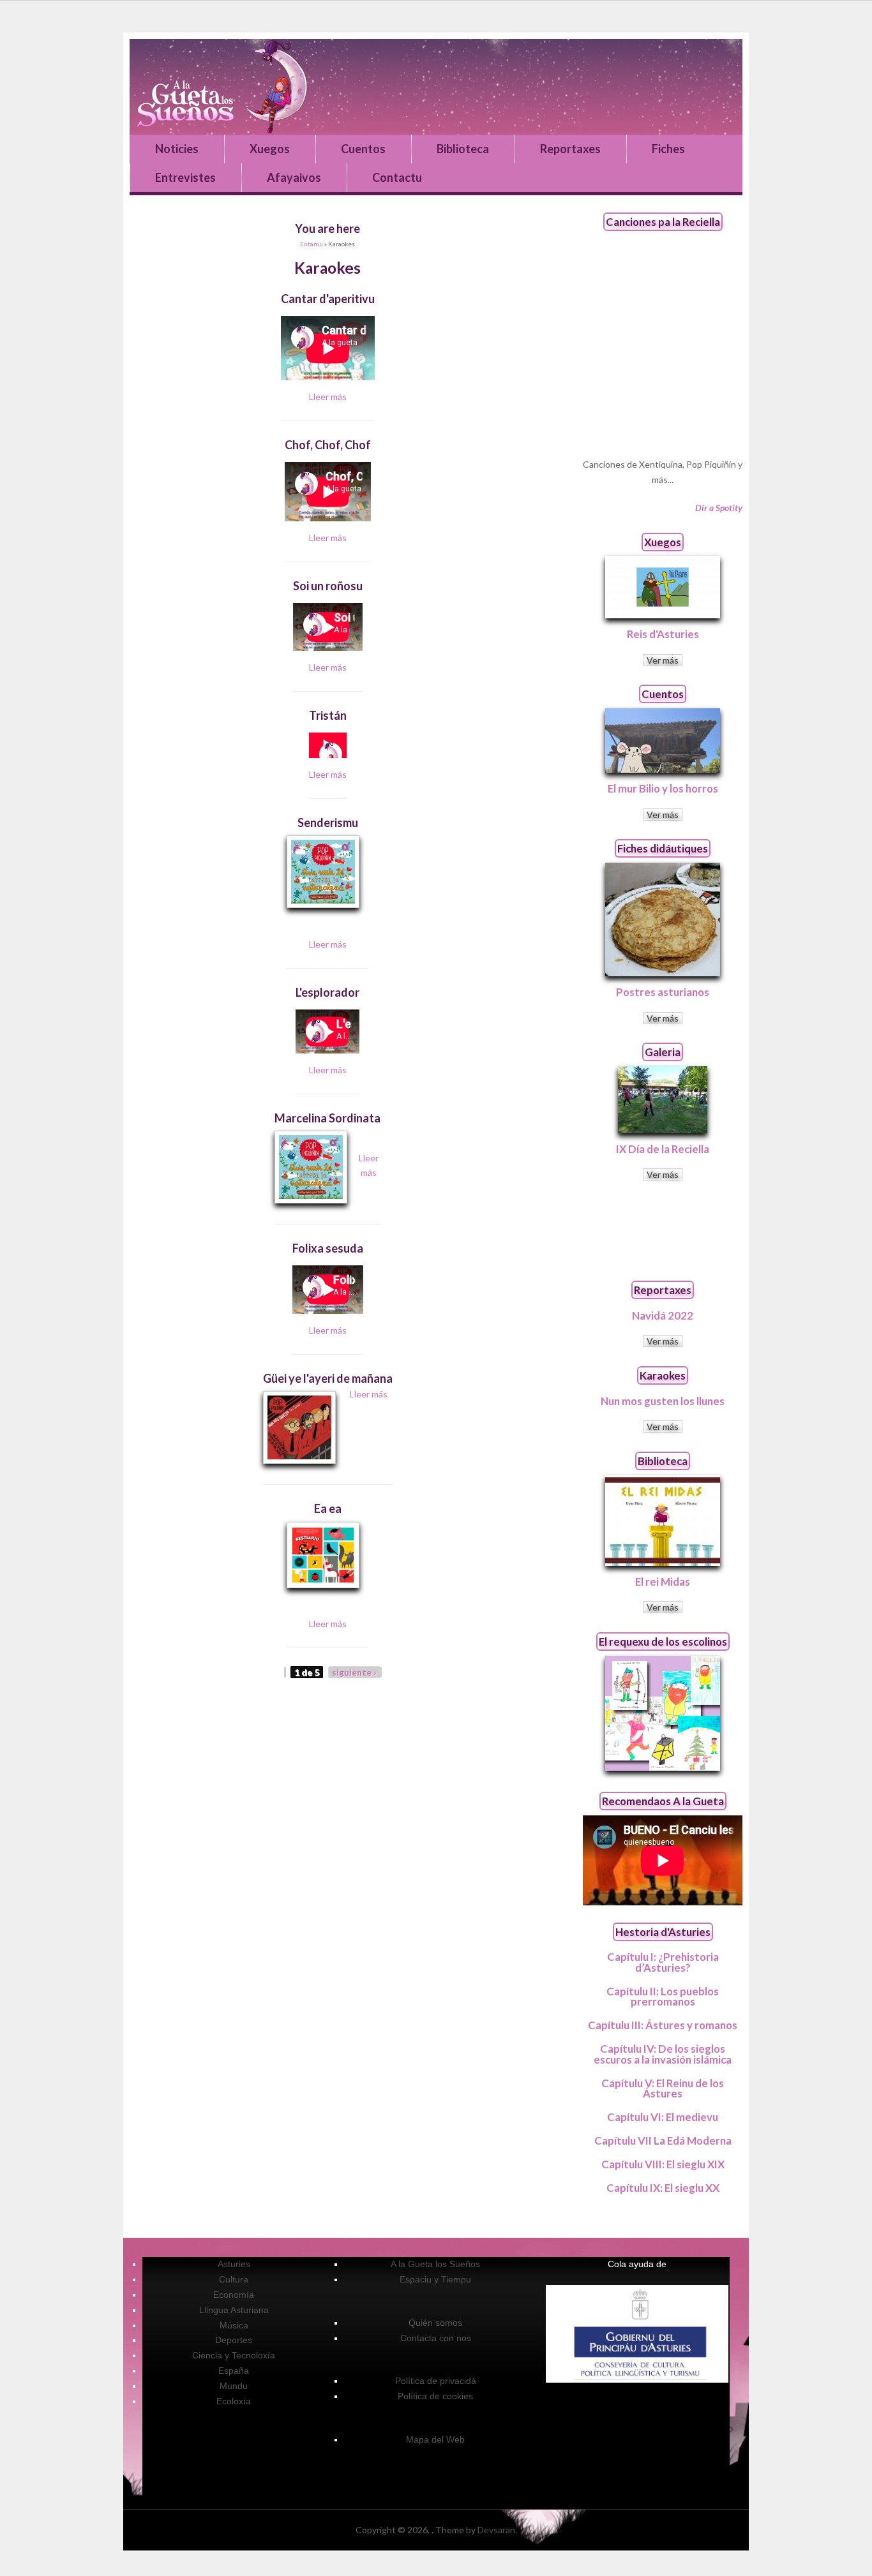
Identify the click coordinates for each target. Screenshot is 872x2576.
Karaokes (663, 1375)
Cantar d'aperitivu (328, 299)
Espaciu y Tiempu (435, 2279)
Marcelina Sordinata (327, 1118)
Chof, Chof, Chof (328, 445)
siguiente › (354, 1672)
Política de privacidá (436, 2381)
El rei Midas (663, 1582)
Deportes (234, 2340)
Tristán (328, 715)
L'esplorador (327, 992)
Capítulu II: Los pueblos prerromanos (663, 1997)
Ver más (663, 660)
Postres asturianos (663, 992)
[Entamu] (436, 87)
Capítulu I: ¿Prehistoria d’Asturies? (663, 1962)
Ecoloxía (234, 2401)
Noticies (177, 149)
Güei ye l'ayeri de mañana (328, 1378)
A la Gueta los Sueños (435, 2264)
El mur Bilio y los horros (663, 788)
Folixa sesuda (328, 1248)
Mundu (234, 2386)
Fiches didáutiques (663, 848)
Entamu (312, 244)
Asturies (234, 2264)
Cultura (234, 2279)
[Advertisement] (663, 1230)
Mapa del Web (435, 2439)
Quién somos (435, 2323)
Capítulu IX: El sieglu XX (663, 2188)
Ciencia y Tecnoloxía (234, 2355)
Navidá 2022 (663, 1315)
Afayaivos (294, 177)
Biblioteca (463, 149)
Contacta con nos (436, 2338)
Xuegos (270, 149)
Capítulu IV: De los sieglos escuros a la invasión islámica (663, 2054)
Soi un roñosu (328, 586)
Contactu (397, 177)
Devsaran (496, 2530)
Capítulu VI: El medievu (663, 2117)
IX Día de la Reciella (663, 1149)
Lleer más (328, 397)
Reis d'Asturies (663, 634)
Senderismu (328, 823)
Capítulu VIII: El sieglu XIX (663, 2164)
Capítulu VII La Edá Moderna (663, 2140)
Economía (234, 2295)
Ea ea (328, 1508)
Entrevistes (185, 177)
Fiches (668, 149)
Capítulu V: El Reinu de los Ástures (663, 2088)
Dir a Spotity (719, 508)
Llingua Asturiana (234, 2310)
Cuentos (363, 149)
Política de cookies (435, 2396)
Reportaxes (570, 149)
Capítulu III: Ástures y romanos (663, 2025)
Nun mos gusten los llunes (663, 1401)
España (234, 2371)
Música (234, 2325)
